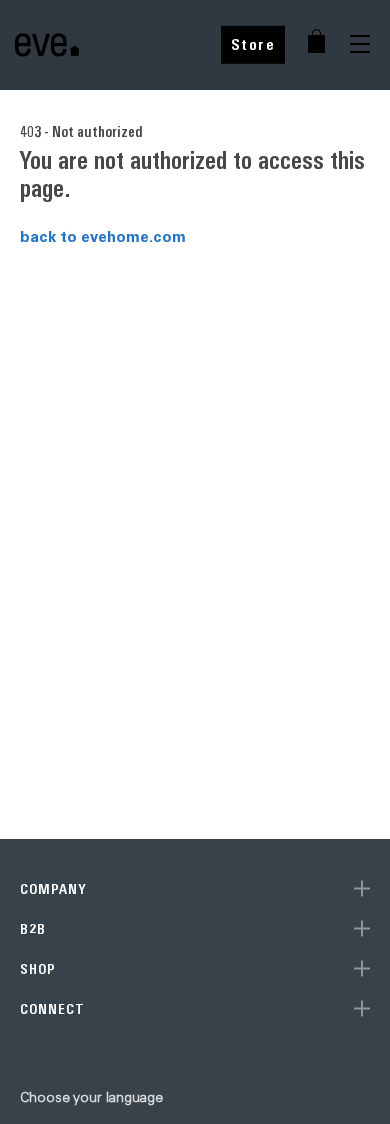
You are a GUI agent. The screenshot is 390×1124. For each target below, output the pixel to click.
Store (253, 44)
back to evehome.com (103, 236)
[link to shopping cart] (316, 41)
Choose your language (91, 1097)
